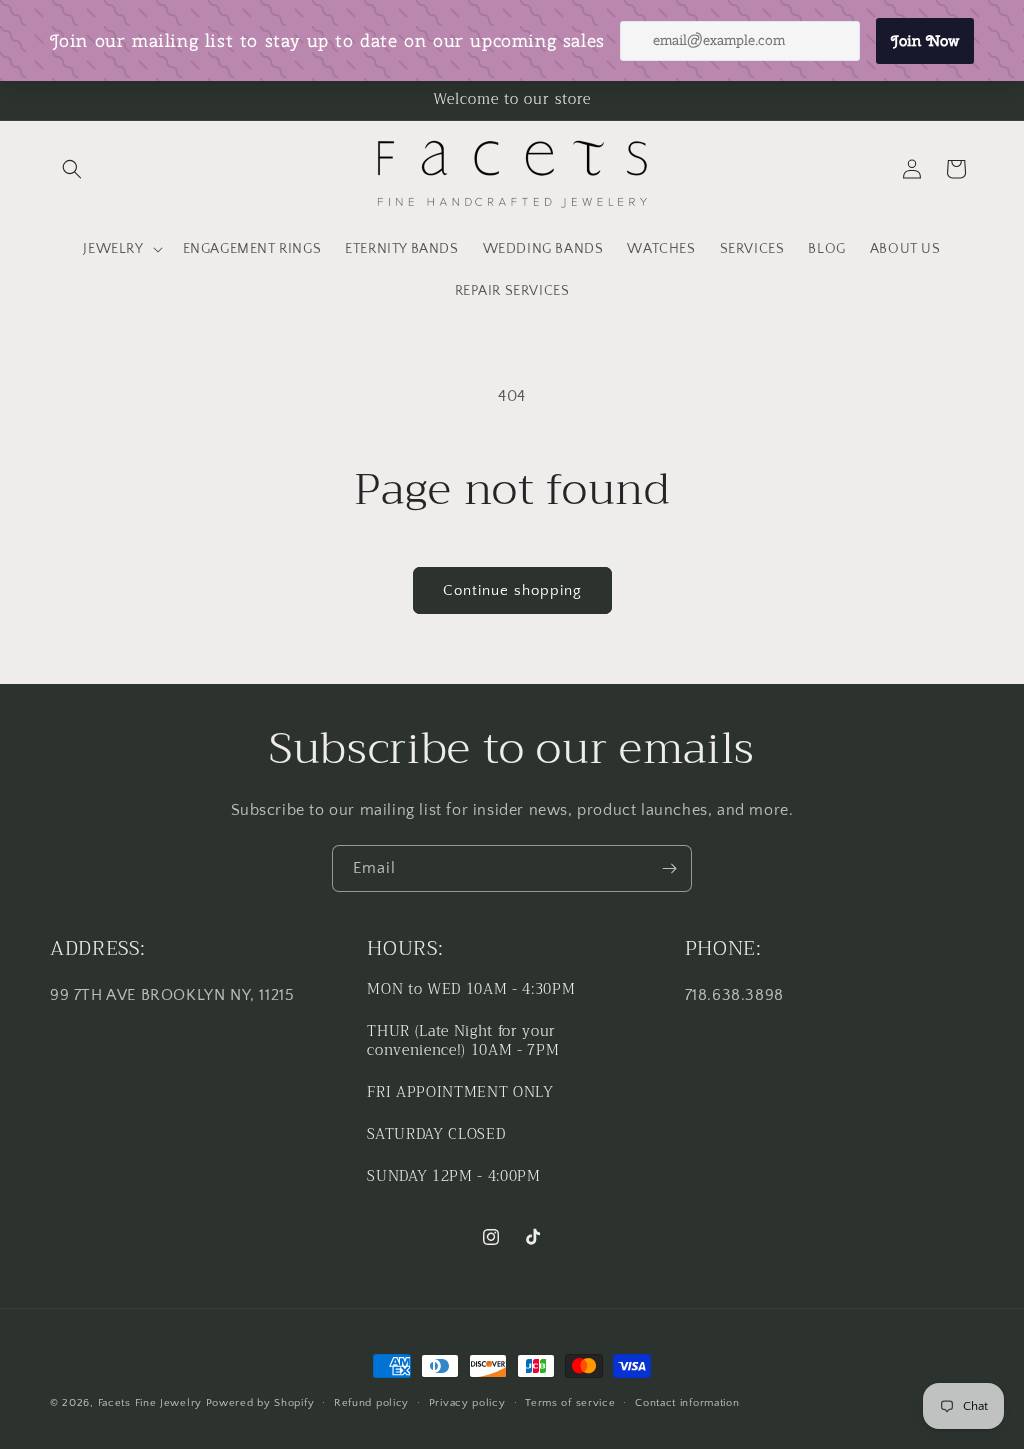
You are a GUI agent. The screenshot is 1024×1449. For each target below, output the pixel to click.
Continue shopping (512, 590)
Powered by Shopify (260, 1403)
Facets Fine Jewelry (150, 1403)
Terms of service (570, 1403)
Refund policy (371, 1403)
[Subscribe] (669, 868)
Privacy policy (467, 1403)
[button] (72, 169)
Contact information (687, 1403)
